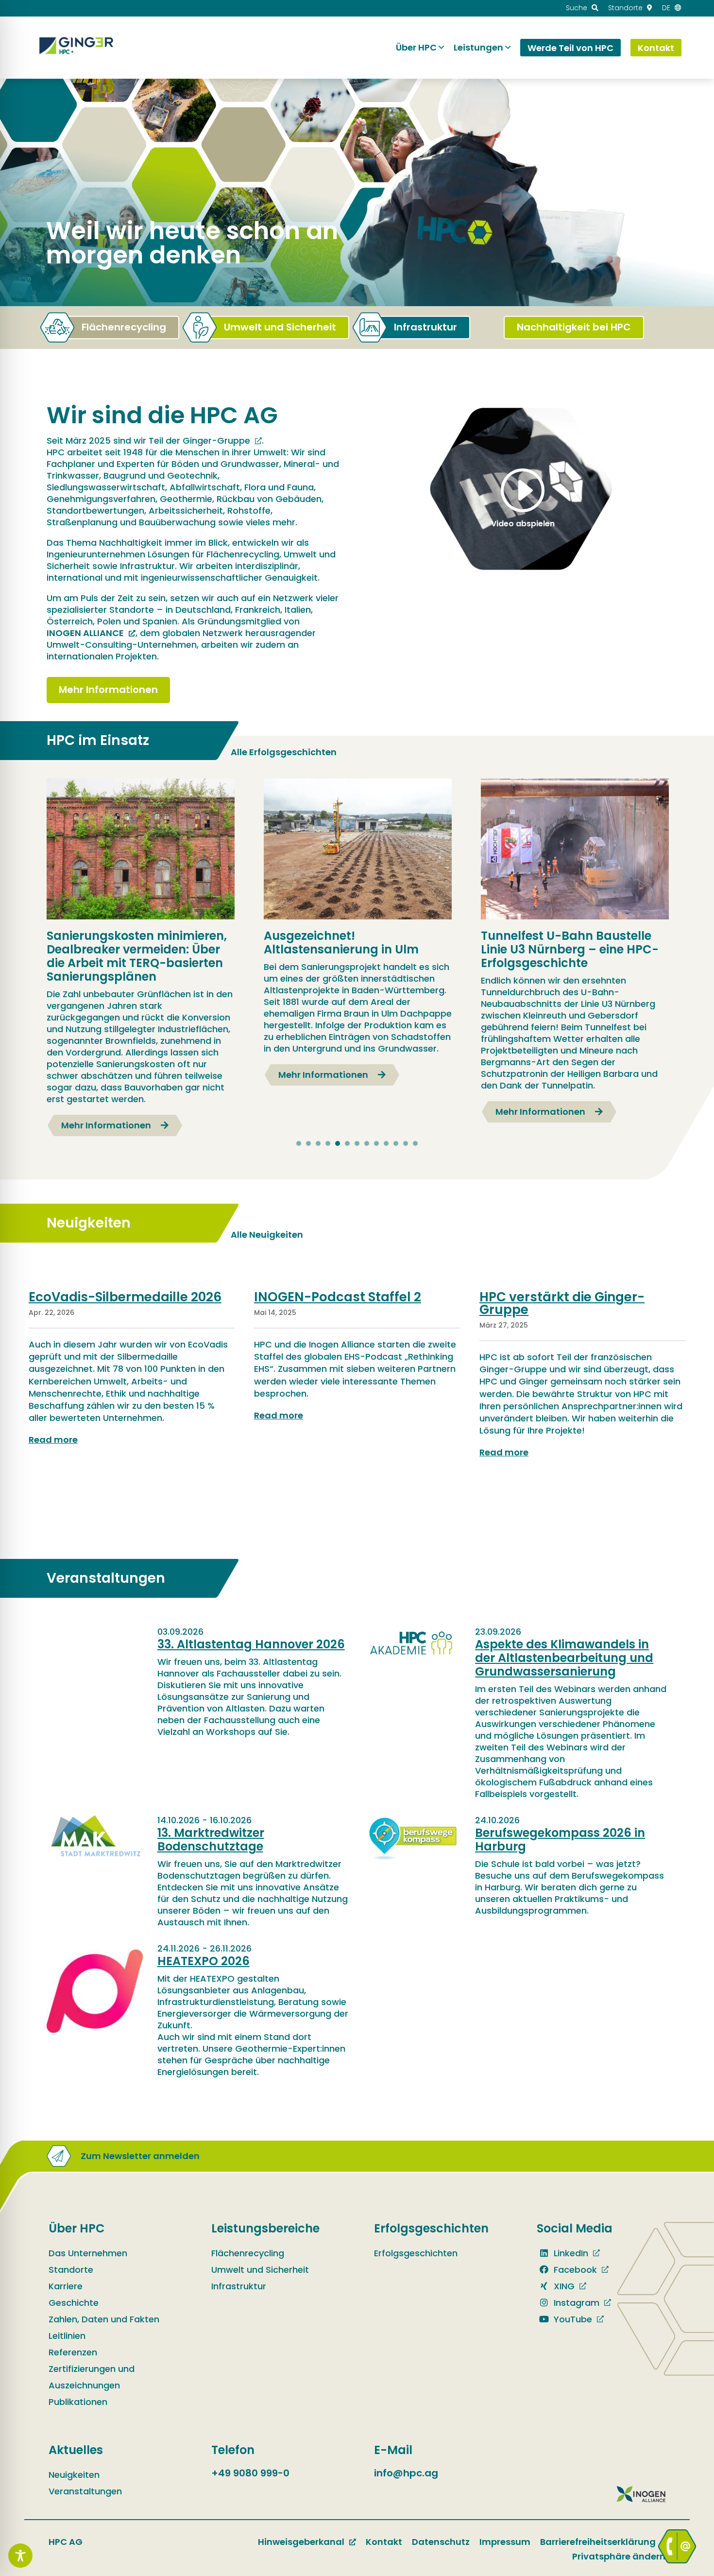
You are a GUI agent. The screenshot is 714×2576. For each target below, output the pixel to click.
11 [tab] (396, 1143)
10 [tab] (386, 1143)
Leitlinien (67, 2336)
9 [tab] (376, 1143)
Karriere (66, 2286)
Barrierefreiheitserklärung (598, 2542)
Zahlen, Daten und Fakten (104, 2319)
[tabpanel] (141, 957)
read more (53, 1440)
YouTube (572, 2319)
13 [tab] (415, 1143)
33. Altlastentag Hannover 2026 (251, 1644)
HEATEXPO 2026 (204, 1961)
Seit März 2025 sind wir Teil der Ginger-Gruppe (148, 441)
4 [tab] (328, 1143)
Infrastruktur (239, 2286)
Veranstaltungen (85, 2491)
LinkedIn (570, 2253)
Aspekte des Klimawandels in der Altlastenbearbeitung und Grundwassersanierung (564, 1658)
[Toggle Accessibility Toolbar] (20, 2556)
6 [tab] (347, 1143)
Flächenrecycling (248, 2253)
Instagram (575, 2303)
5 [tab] (338, 1143)
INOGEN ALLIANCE (85, 633)
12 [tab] (406, 1143)
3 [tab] (318, 1143)
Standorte (71, 2270)
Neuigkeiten (74, 2475)
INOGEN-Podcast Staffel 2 (338, 1297)
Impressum (505, 2542)
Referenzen (73, 2352)
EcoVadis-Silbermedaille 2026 (125, 1297)
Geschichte (74, 2303)
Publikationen (78, 2402)
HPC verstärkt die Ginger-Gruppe (562, 1303)
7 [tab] (357, 1143)
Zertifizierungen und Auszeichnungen (92, 2377)
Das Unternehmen (88, 2253)
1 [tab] (299, 1143)
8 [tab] (367, 1143)
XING (563, 2286)
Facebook (574, 2270)
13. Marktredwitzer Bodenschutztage (211, 1840)
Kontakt (384, 2542)
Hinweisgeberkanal (301, 2542)
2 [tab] (308, 1143)
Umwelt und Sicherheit (260, 2270)
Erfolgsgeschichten (416, 2253)
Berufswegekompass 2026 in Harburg (560, 1840)
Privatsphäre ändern (619, 2556)
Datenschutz (441, 2542)
